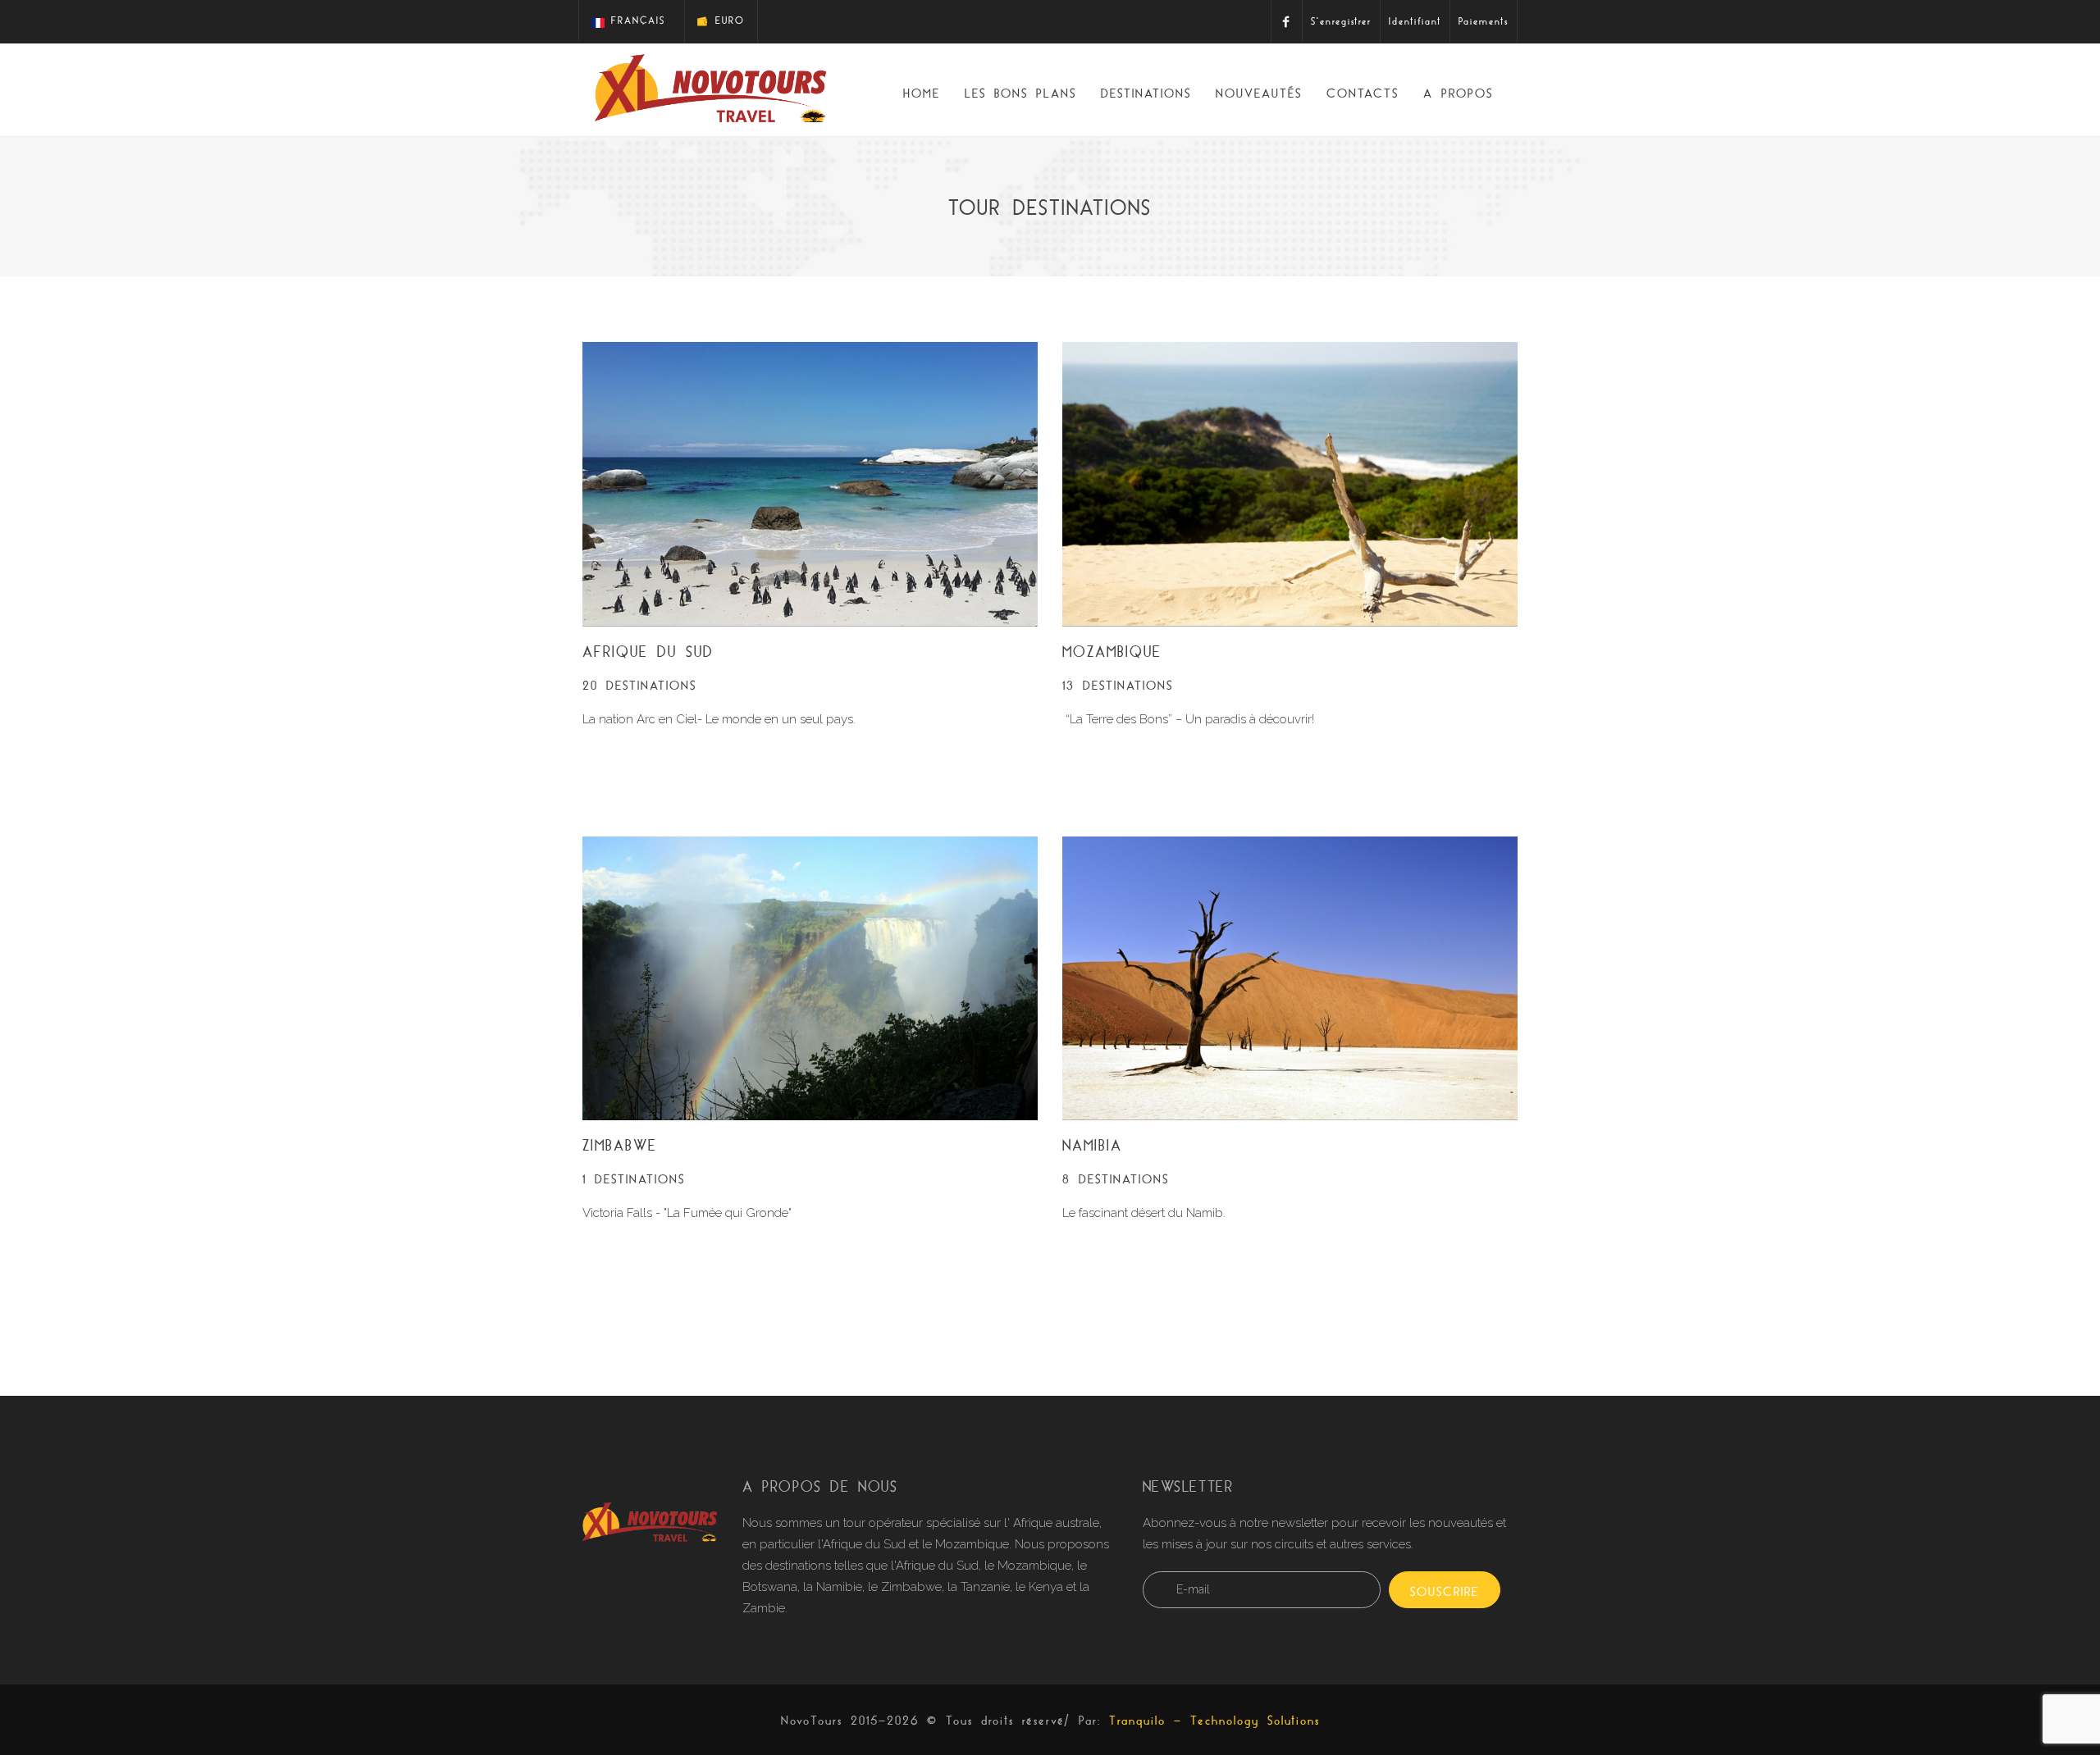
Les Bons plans (1020, 93)
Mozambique (1112, 651)
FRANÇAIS (635, 20)
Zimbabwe (620, 1145)
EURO (727, 20)
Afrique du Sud (648, 651)
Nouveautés (1259, 93)
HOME (922, 93)
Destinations (1146, 93)
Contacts (1363, 93)
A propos (1458, 93)
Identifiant (1415, 21)
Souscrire (1445, 1591)
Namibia (1092, 1145)
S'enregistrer (1341, 21)
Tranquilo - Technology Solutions (1214, 1720)
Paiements (1484, 21)
